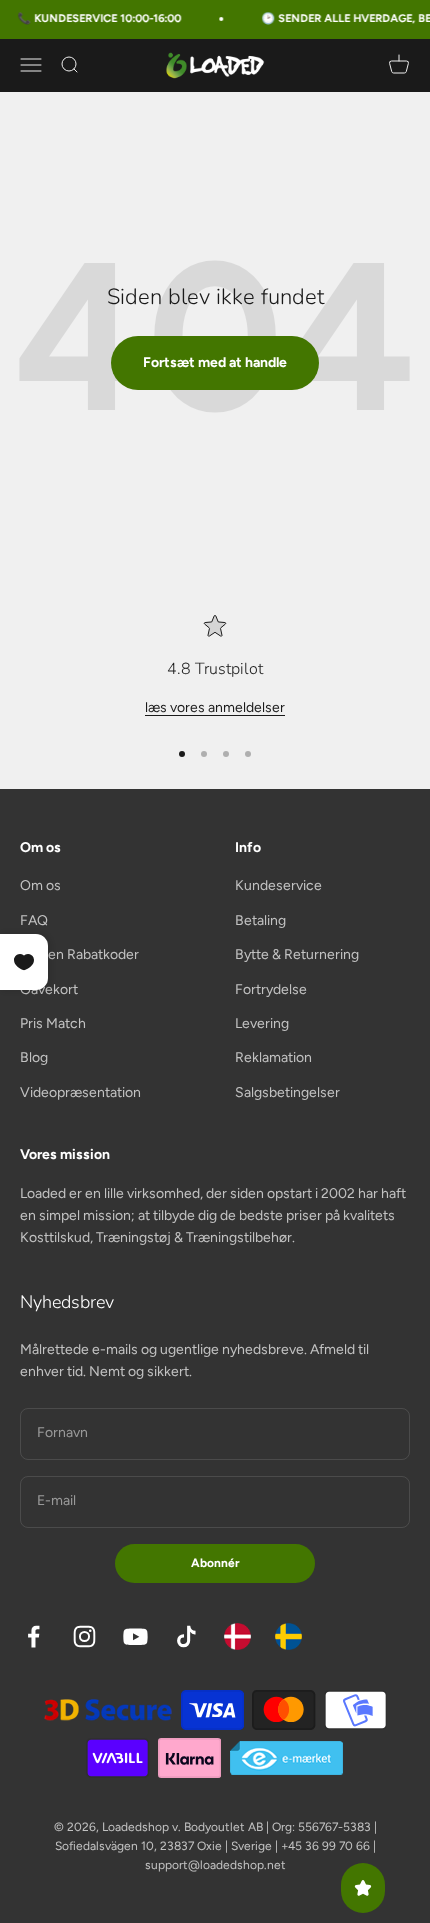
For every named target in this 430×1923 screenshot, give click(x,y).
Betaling (260, 920)
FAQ (34, 920)
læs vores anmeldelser (215, 707)
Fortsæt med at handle (215, 362)
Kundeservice (278, 885)
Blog (34, 1057)
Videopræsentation (80, 1092)
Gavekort (49, 989)
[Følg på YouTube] (135, 1636)
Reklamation (273, 1057)
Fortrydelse (271, 989)
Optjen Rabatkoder (79, 954)
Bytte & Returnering (297, 954)
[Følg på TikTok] (186, 1636)
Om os (40, 885)
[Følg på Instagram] (84, 1636)
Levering (262, 1023)
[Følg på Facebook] (33, 1636)
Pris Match (53, 1023)
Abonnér (215, 1563)
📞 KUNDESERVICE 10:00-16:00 (93, 18)
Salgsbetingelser (287, 1092)
